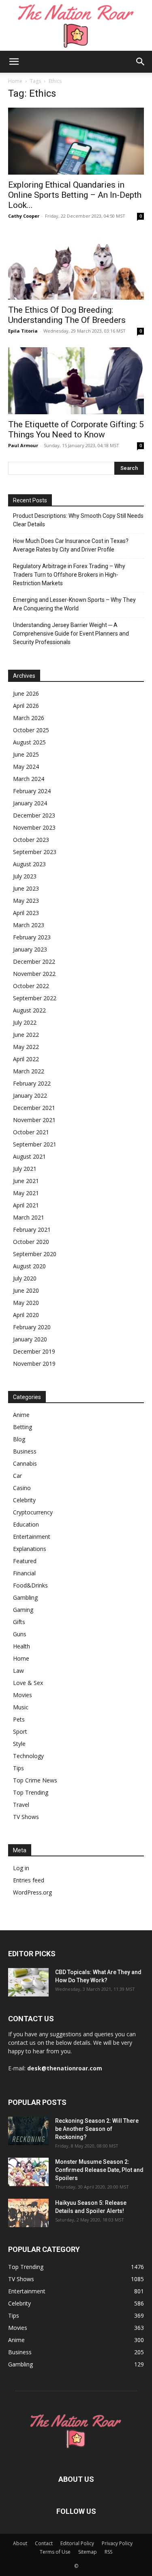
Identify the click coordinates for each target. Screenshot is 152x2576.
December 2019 (34, 1351)
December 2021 (34, 1108)
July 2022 (25, 1022)
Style (19, 1744)
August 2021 (29, 1156)
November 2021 (34, 1120)
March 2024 (29, 779)
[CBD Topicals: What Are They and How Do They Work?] (28, 1982)
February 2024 (32, 791)
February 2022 (32, 1083)
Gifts (19, 1622)
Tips (18, 1768)
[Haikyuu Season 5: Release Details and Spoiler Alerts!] (28, 2213)
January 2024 (30, 803)
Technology (28, 1756)
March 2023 (29, 925)
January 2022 (30, 1096)
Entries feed (29, 1880)
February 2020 (32, 1327)
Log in (21, 1868)
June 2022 (26, 1035)
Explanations (30, 1549)
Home (15, 81)
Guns (20, 1634)
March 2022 (29, 1071)
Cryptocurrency (33, 1512)
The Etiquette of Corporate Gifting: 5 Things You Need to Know (76, 429)
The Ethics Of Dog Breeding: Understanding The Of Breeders (67, 315)
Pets (19, 1719)
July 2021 (25, 1169)
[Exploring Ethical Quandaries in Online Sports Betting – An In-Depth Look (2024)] (76, 141)
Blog (19, 1439)
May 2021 (26, 1193)
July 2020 (25, 1278)
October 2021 (31, 1132)
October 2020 (31, 1242)
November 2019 (34, 1364)
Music (21, 1707)
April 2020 (26, 1315)
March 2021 (29, 1217)
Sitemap (88, 2552)
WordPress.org (32, 1892)
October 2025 (31, 730)
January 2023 (30, 949)
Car (17, 1476)
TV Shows (26, 1817)
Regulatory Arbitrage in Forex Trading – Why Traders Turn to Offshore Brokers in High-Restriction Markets (69, 575)
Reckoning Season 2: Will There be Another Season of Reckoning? (97, 2129)
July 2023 (25, 876)
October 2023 (31, 840)
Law (18, 1671)
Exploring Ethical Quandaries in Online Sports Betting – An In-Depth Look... (75, 195)
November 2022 (34, 974)
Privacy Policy (117, 2543)
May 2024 (26, 767)
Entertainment (32, 1537)
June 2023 (26, 888)
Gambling (25, 1597)
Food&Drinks (30, 1585)
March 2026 (29, 718)
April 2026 (26, 706)
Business (25, 1451)
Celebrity (24, 1500)
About (20, 2543)
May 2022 (26, 1047)
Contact (44, 2543)
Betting (22, 1427)
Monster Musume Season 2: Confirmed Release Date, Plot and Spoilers (99, 2170)
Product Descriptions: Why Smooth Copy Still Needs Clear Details (78, 520)
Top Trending (31, 1792)
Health (21, 1646)
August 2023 (29, 864)
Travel (21, 1805)
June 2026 (26, 693)
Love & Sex (28, 1683)
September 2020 (35, 1254)
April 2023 (26, 913)
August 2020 (29, 1266)
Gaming (23, 1610)
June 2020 (26, 1290)
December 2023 (34, 815)
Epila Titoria (23, 331)
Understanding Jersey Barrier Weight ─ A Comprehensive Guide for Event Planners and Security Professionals (71, 634)
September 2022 (35, 998)
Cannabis (25, 1463)
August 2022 (29, 1010)
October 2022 (31, 986)
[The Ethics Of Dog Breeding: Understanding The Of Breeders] (76, 266)
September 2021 (35, 1144)
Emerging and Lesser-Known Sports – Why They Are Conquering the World (74, 604)
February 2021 (32, 1230)
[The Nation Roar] (76, 25)
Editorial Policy (77, 2543)
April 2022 (26, 1059)
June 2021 (26, 1181)
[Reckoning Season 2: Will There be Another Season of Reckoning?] (28, 2131)
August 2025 (29, 742)
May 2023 (26, 901)
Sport (20, 1731)
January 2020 (30, 1339)
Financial (24, 1573)
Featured (25, 1561)
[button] (14, 62)
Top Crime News (35, 1780)
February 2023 (32, 937)
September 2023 (35, 852)
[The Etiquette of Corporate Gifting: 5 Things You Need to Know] (76, 381)
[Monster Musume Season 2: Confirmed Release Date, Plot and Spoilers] (28, 2172)
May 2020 (26, 1303)
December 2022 (34, 961)
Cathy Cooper (24, 216)
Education (26, 1524)
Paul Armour (23, 445)
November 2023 (34, 827)
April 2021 (26, 1205)
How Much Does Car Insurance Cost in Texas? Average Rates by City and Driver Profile (71, 545)
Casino (22, 1488)
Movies (22, 1695)
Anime (21, 1415)
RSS (108, 2552)
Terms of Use (55, 2552)
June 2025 (26, 754)
